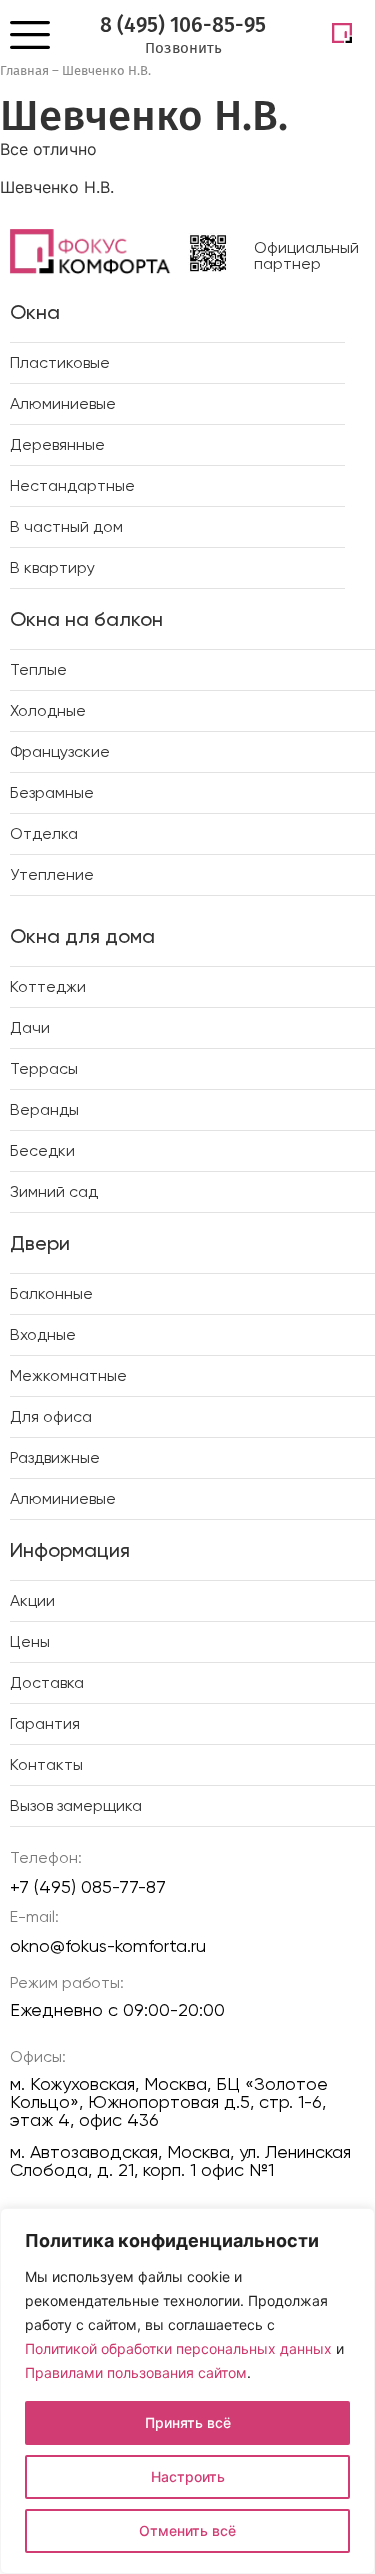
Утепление (52, 874)
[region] (187, 2391)
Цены (30, 1641)
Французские (60, 751)
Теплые (38, 669)
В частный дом (66, 526)
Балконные (51, 1293)
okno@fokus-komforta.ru (108, 1945)
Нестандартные (72, 485)
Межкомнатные (68, 1375)
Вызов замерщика (76, 1805)
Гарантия (45, 1723)
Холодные (48, 710)
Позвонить (183, 48)
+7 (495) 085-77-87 (88, 1886)
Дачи (30, 1027)
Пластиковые (60, 362)
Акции (32, 1600)
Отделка (44, 833)
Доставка (47, 1682)
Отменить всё (187, 2530)
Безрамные (52, 792)
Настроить (188, 2476)
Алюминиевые (63, 403)
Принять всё (188, 2422)
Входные (43, 1334)
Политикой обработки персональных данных (178, 2348)
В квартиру (52, 567)
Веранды (44, 1109)
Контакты (46, 1764)
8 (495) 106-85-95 (183, 25)
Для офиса (51, 1416)
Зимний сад (54, 1191)
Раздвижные (55, 1457)
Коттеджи (48, 986)
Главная (24, 70)
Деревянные (57, 444)
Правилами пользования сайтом (136, 2372)
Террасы (44, 1068)
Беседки (42, 1150)
